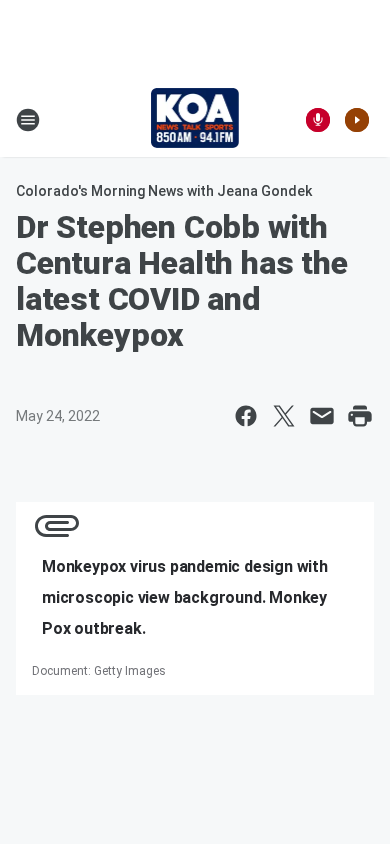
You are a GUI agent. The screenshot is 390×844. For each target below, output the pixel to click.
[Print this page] (360, 416)
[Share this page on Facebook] (246, 416)
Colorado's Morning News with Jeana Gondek (164, 191)
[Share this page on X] (284, 416)
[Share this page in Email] (322, 416)
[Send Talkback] (318, 120)
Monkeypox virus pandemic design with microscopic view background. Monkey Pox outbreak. (185, 597)
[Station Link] (195, 120)
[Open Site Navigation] (28, 120)
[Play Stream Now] (357, 120)
